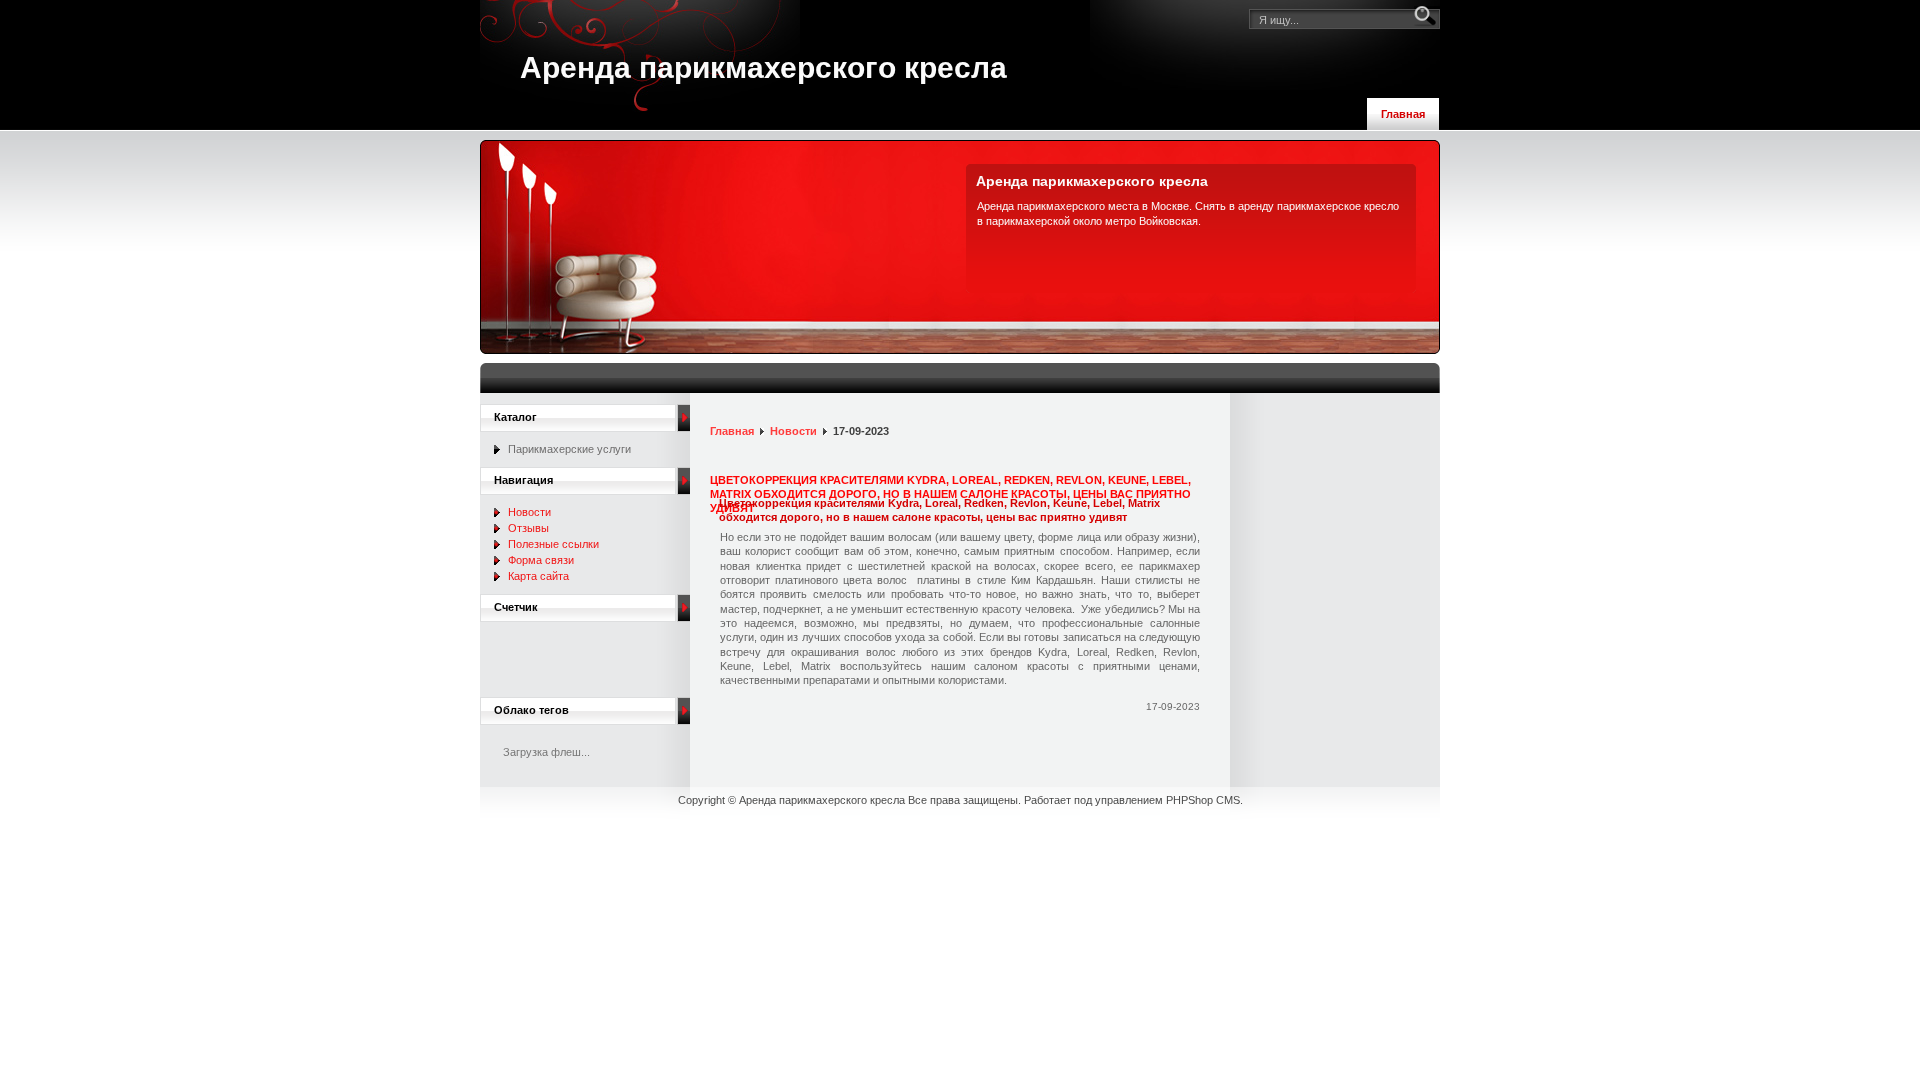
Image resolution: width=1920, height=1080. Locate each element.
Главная (1403, 114)
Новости (793, 431)
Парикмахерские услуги (569, 449)
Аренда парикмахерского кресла (763, 67)
